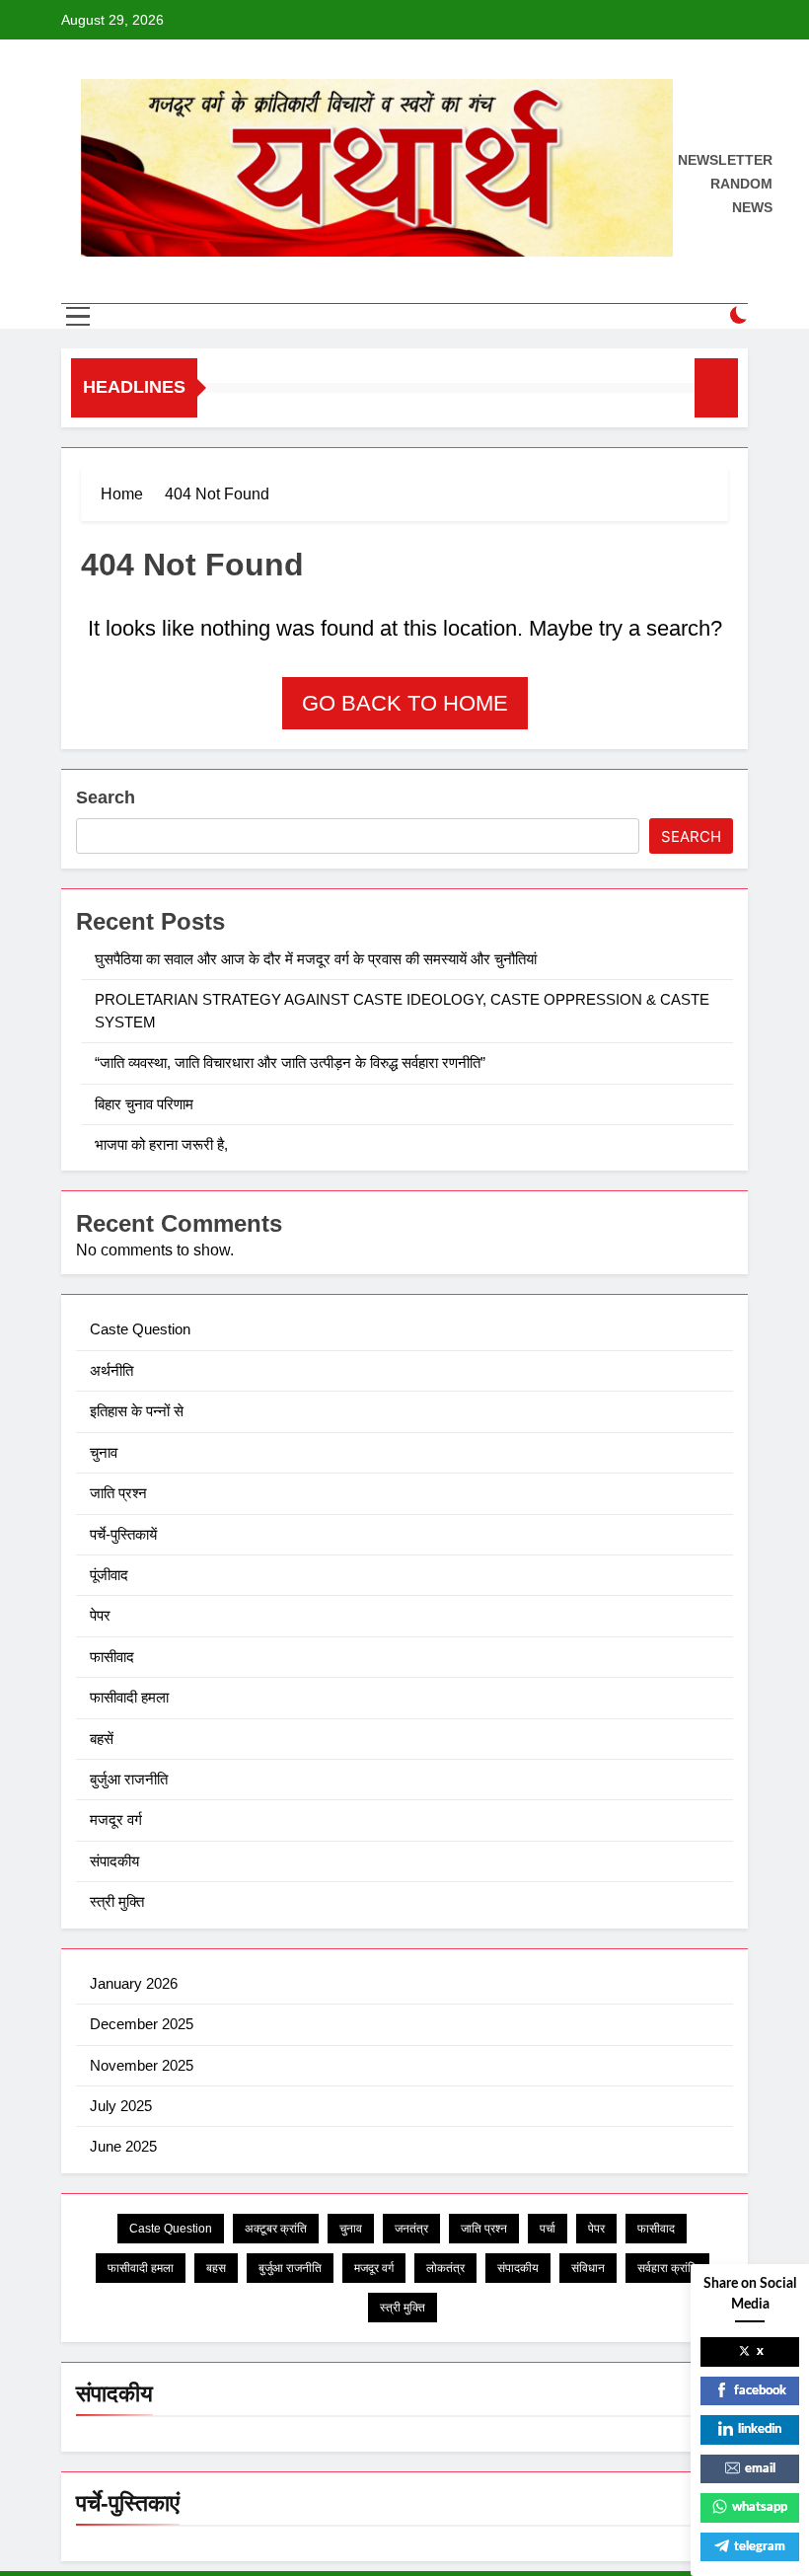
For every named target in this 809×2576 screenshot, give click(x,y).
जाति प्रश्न (118, 1493)
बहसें (102, 1739)
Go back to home (405, 703)
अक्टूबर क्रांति (276, 2229)
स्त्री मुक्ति (117, 1901)
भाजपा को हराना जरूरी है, (163, 1144)
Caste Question (140, 1329)
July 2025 (121, 2106)
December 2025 (142, 2024)
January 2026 (134, 1983)
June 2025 (123, 2146)
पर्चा (548, 2229)
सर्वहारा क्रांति (667, 2268)
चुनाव (104, 1452)
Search (106, 797)
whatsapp (760, 2507)
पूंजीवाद (109, 1575)
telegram (760, 2547)
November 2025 (142, 2065)
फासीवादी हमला (129, 1697)
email (760, 2469)
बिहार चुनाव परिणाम (146, 1104)
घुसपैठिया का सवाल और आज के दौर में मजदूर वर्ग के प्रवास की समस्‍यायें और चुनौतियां (316, 959)
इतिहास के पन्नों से (137, 1411)
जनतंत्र (411, 2229)
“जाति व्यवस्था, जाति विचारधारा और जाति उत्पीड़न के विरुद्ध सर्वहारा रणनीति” (292, 1062)
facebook (760, 2391)
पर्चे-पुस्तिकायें (123, 1534)
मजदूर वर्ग (116, 1819)
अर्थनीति (111, 1370)
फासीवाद (112, 1657)
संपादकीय (114, 1861)
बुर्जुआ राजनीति (129, 1779)
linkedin (760, 2429)
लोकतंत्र (445, 2268)
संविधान (588, 2268)
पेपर (100, 1615)
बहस (216, 2268)
